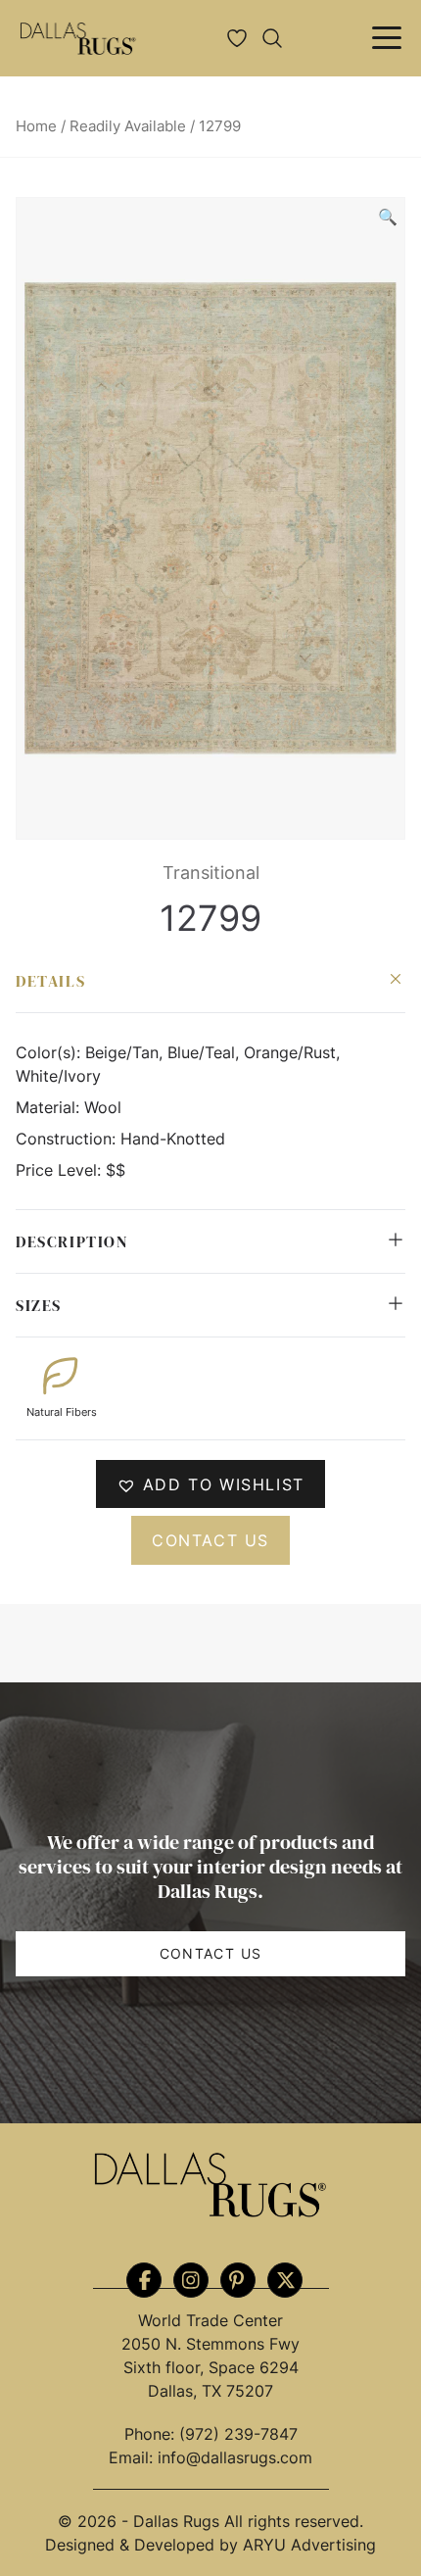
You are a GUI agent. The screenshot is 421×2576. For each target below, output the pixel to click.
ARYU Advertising (309, 2545)
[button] (388, 217)
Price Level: (61, 1170)
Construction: (68, 1139)
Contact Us (211, 1953)
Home (36, 126)
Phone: (152, 2434)
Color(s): (50, 1052)
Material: (50, 1107)
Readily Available (128, 126)
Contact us (210, 1540)
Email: (133, 2457)
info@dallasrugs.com (235, 2457)
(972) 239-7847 (238, 2434)
